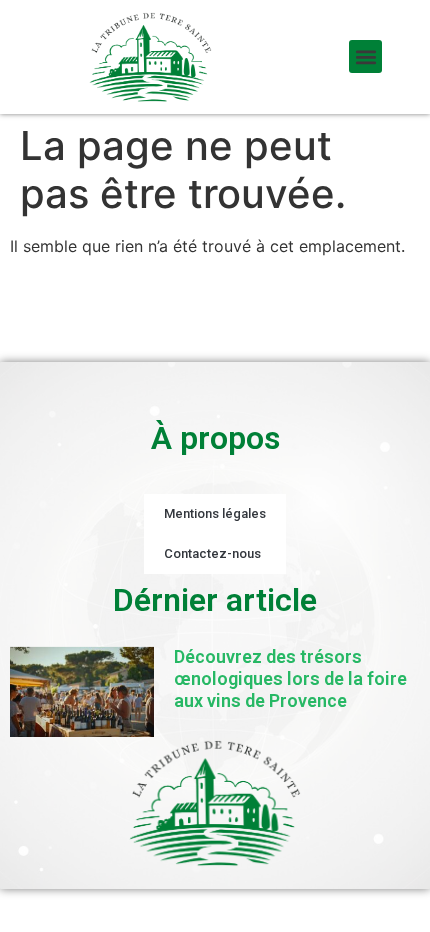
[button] (365, 56)
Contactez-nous (212, 553)
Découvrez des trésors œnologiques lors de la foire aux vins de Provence (290, 678)
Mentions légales (215, 513)
